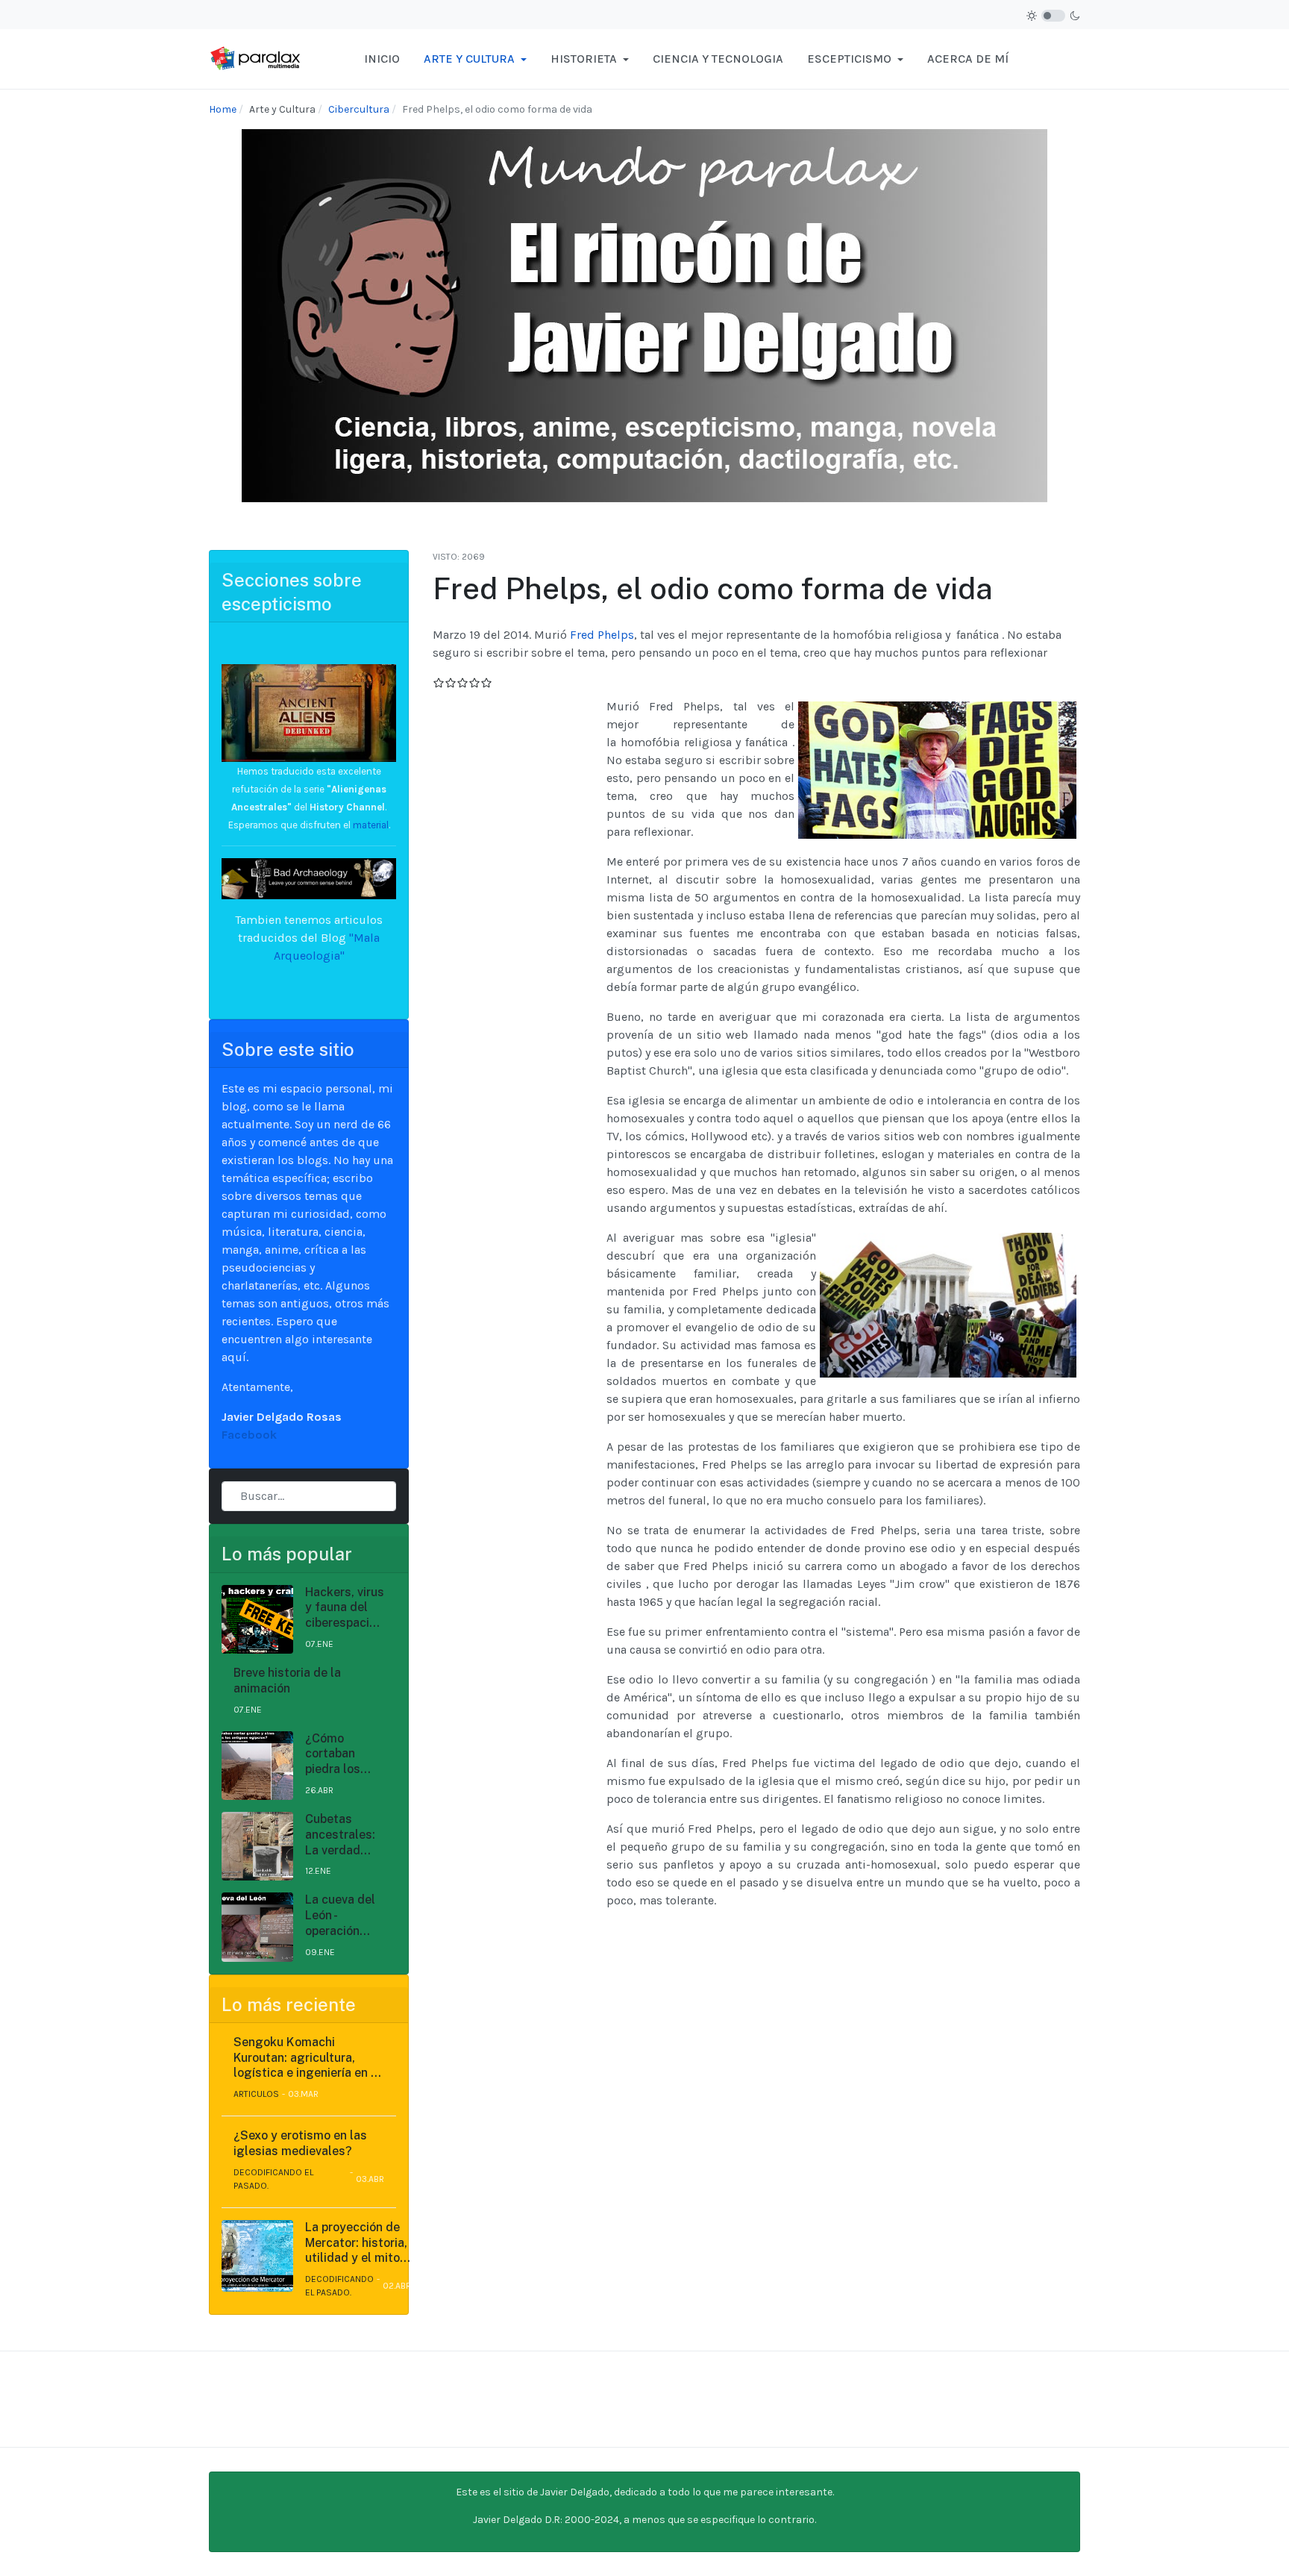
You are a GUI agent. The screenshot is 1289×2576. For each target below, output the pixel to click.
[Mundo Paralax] (257, 58)
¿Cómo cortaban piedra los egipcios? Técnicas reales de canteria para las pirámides (343, 1754)
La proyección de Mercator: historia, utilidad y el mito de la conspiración (356, 2243)
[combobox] (309, 1496)
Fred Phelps (602, 635)
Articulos (256, 2094)
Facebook (249, 1435)
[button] (475, 59)
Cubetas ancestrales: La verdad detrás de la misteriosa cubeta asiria (341, 1835)
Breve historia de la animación (287, 1681)
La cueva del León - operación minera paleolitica (340, 1916)
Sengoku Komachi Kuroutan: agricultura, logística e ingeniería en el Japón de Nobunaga (307, 2058)
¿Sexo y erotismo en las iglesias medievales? (300, 2143)
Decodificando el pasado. (273, 2179)
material (370, 825)
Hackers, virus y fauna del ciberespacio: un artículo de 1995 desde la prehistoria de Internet (345, 1608)
